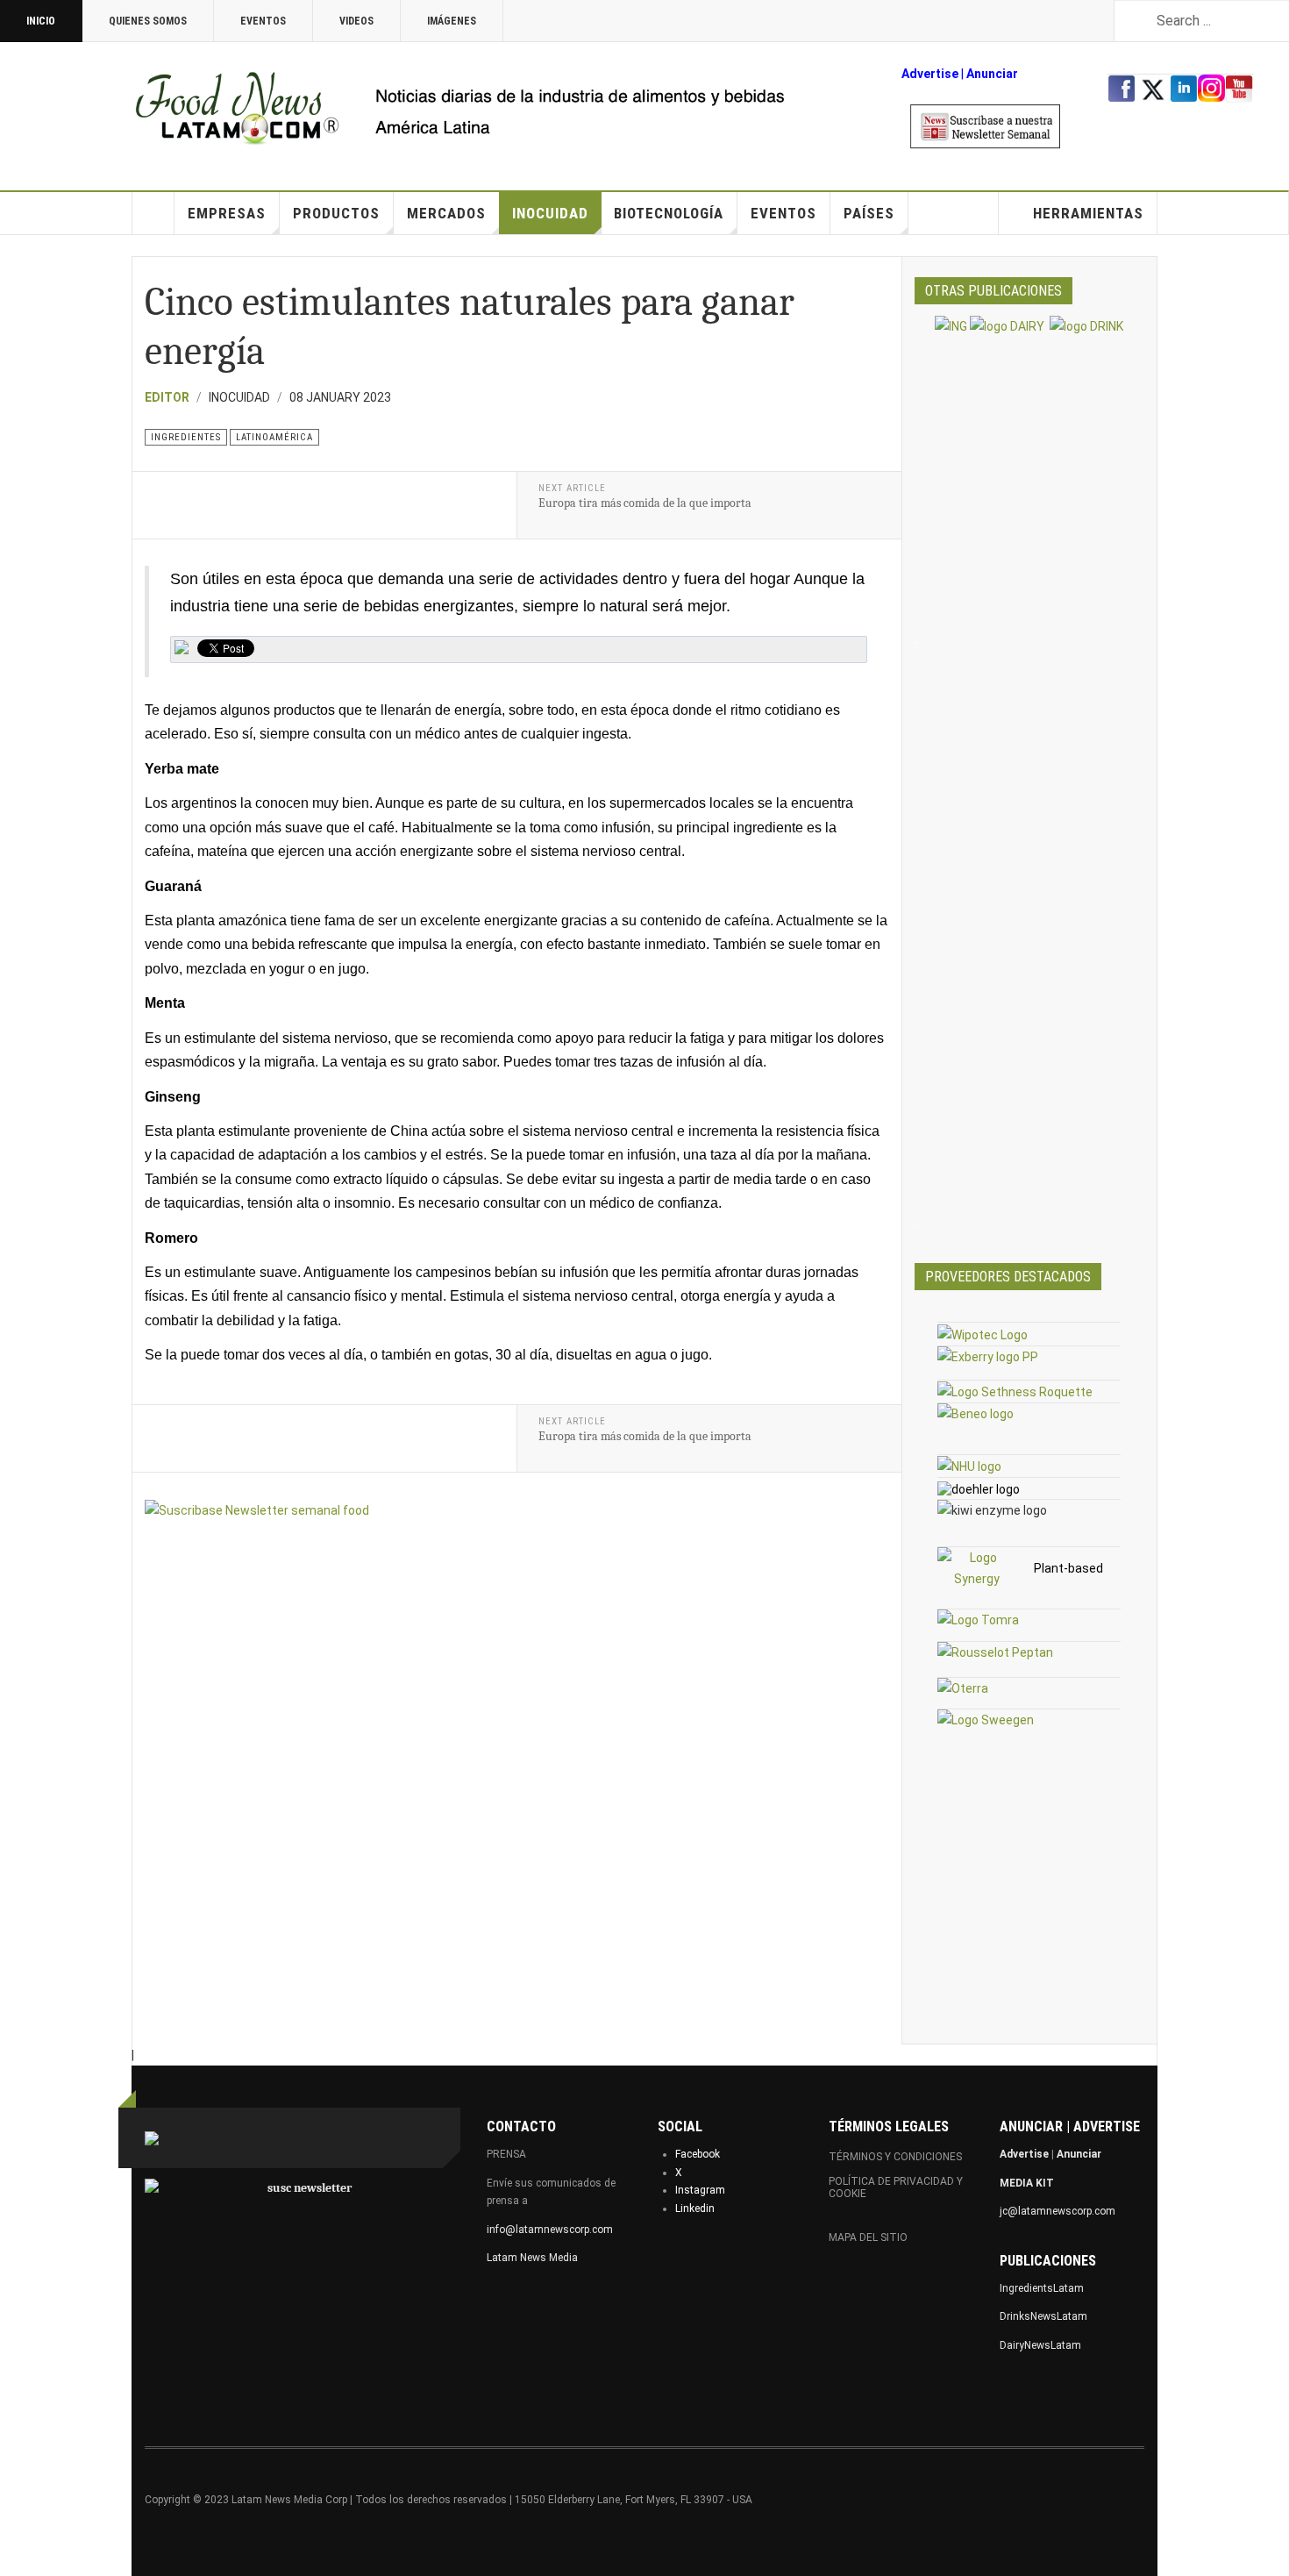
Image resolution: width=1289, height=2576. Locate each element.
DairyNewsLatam (1040, 2345)
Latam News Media (532, 2258)
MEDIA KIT (1027, 2183)
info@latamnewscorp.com (550, 2230)
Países (869, 213)
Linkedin (695, 2209)
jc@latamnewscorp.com (1058, 2211)
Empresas (227, 213)
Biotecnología (669, 213)
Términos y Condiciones (895, 2157)
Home (153, 213)
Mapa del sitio (868, 2237)
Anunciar (1079, 2154)
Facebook (698, 2154)
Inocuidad (550, 213)
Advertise (930, 74)
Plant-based (1068, 1568)
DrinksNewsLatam (1043, 2316)
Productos (336, 213)
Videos (356, 21)
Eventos (263, 21)
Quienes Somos (148, 21)
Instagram (700, 2190)
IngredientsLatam (1042, 2288)
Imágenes (452, 21)
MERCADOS (446, 213)
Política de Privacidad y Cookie (896, 2187)
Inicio (41, 21)
